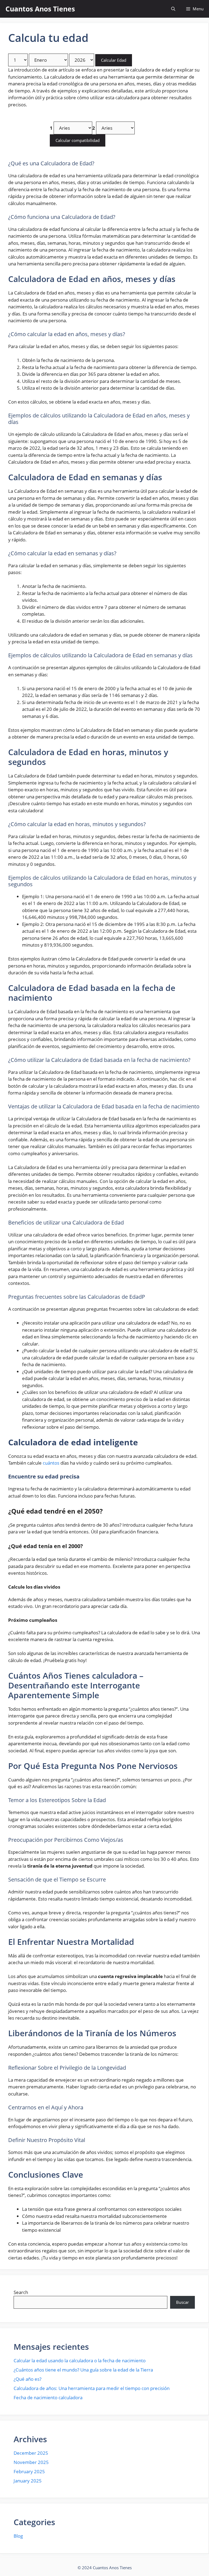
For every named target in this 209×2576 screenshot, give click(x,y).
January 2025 (28, 2481)
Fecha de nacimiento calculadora (48, 2397)
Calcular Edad (114, 60)
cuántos (51, 1463)
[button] (173, 9)
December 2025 (31, 2453)
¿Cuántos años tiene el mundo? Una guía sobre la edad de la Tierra (83, 2370)
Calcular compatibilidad (78, 140)
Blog (18, 2536)
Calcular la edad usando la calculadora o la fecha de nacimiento (80, 2360)
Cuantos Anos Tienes (40, 9)
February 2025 (29, 2471)
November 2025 (31, 2462)
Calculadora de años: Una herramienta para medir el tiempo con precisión (92, 2388)
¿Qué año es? (27, 2379)
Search (21, 2292)
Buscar (182, 2302)
